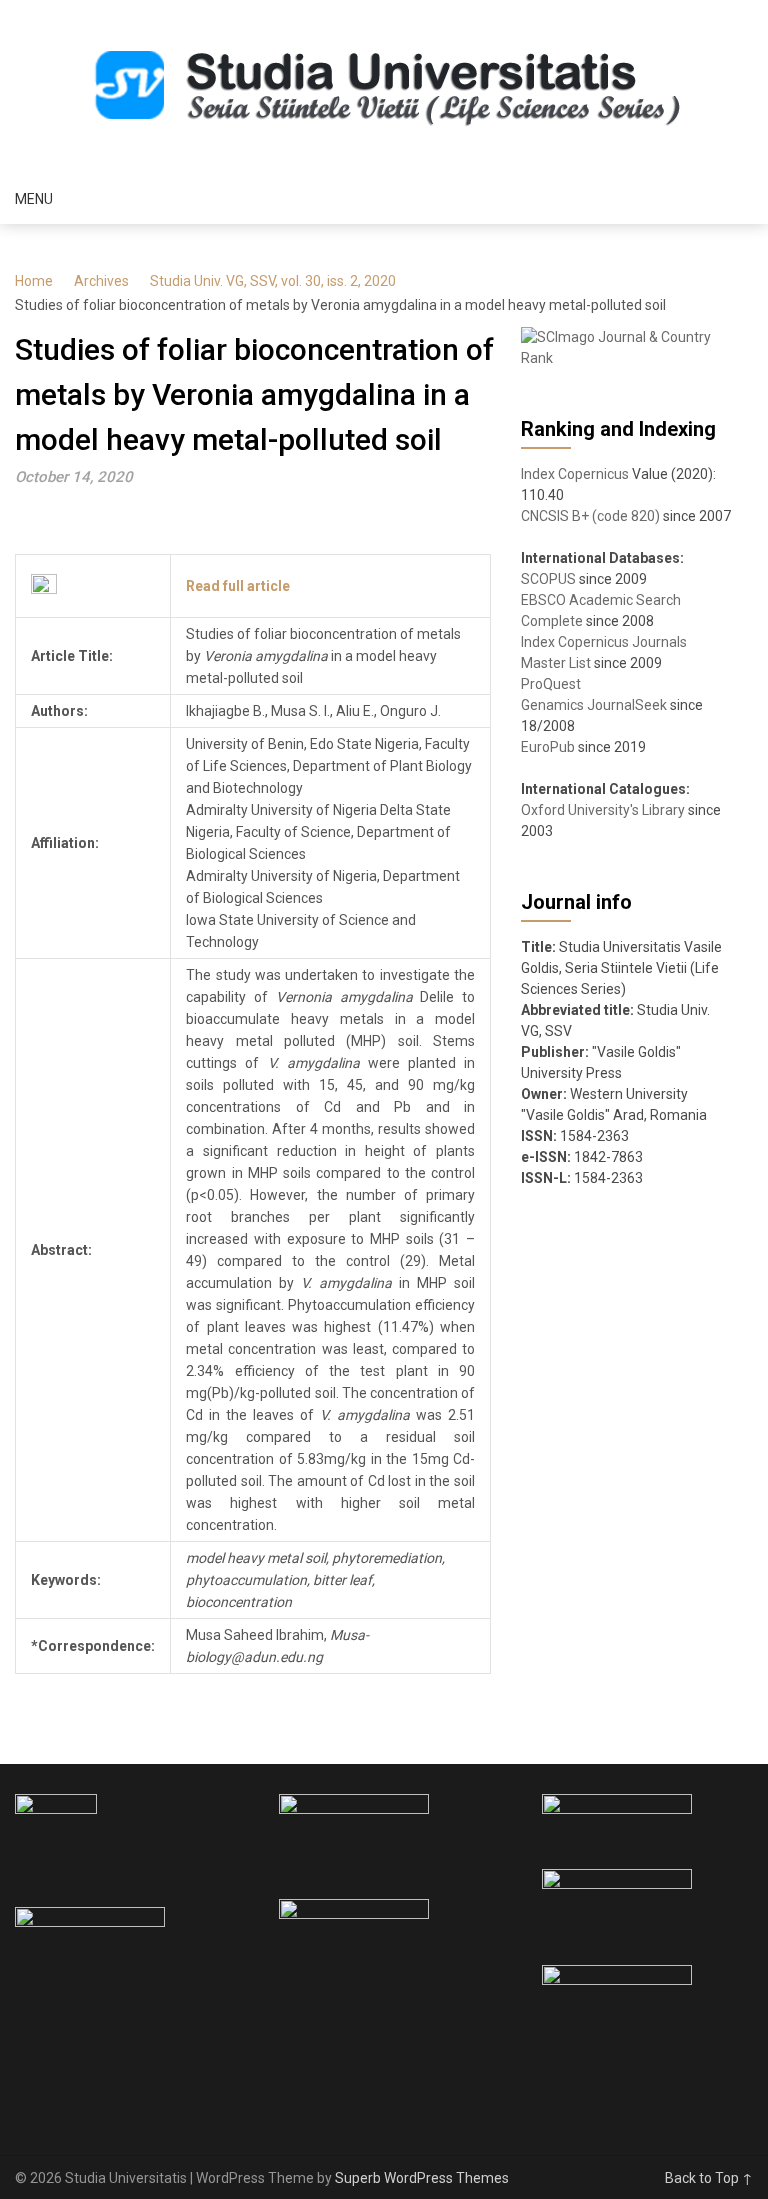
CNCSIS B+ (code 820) (590, 516)
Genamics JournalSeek (594, 705)
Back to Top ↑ (709, 2178)
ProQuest (551, 684)
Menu (34, 199)
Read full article (238, 586)
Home (34, 281)
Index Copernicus (575, 474)
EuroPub (548, 747)
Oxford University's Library (603, 810)
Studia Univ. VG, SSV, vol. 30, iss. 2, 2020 (273, 281)
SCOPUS (548, 579)
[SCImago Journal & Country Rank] (626, 358)
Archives (101, 281)
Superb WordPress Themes (422, 2178)
